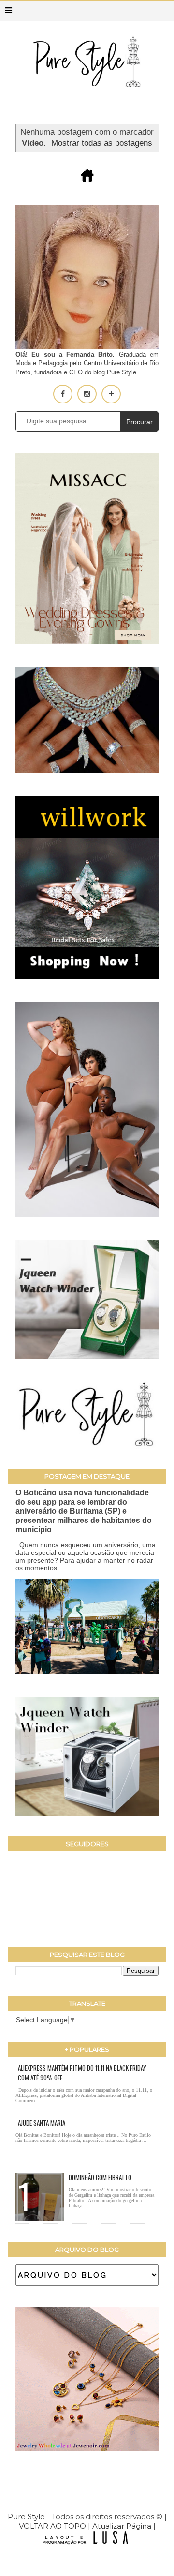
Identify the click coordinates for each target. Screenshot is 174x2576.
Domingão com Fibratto (100, 2177)
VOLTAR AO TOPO (52, 2526)
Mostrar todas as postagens (102, 143)
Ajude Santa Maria (42, 2123)
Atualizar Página (122, 2526)
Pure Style (27, 2517)
